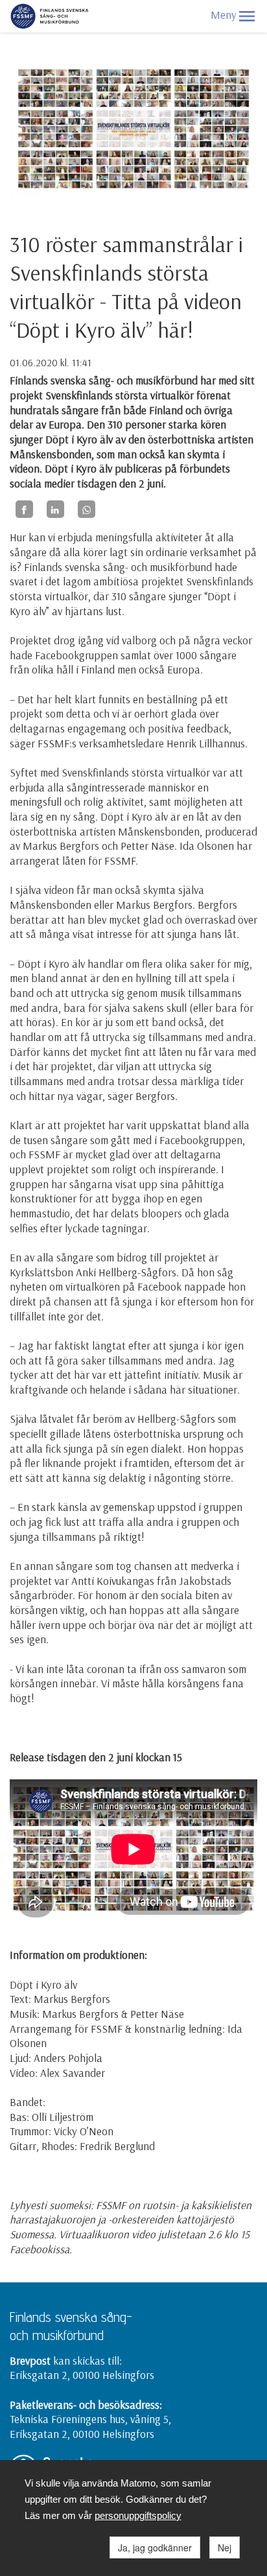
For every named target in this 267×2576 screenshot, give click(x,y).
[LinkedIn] (55, 509)
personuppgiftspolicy (138, 2515)
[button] (247, 16)
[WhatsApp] (87, 509)
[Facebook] (24, 509)
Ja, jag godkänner (155, 2547)
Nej (225, 2547)
